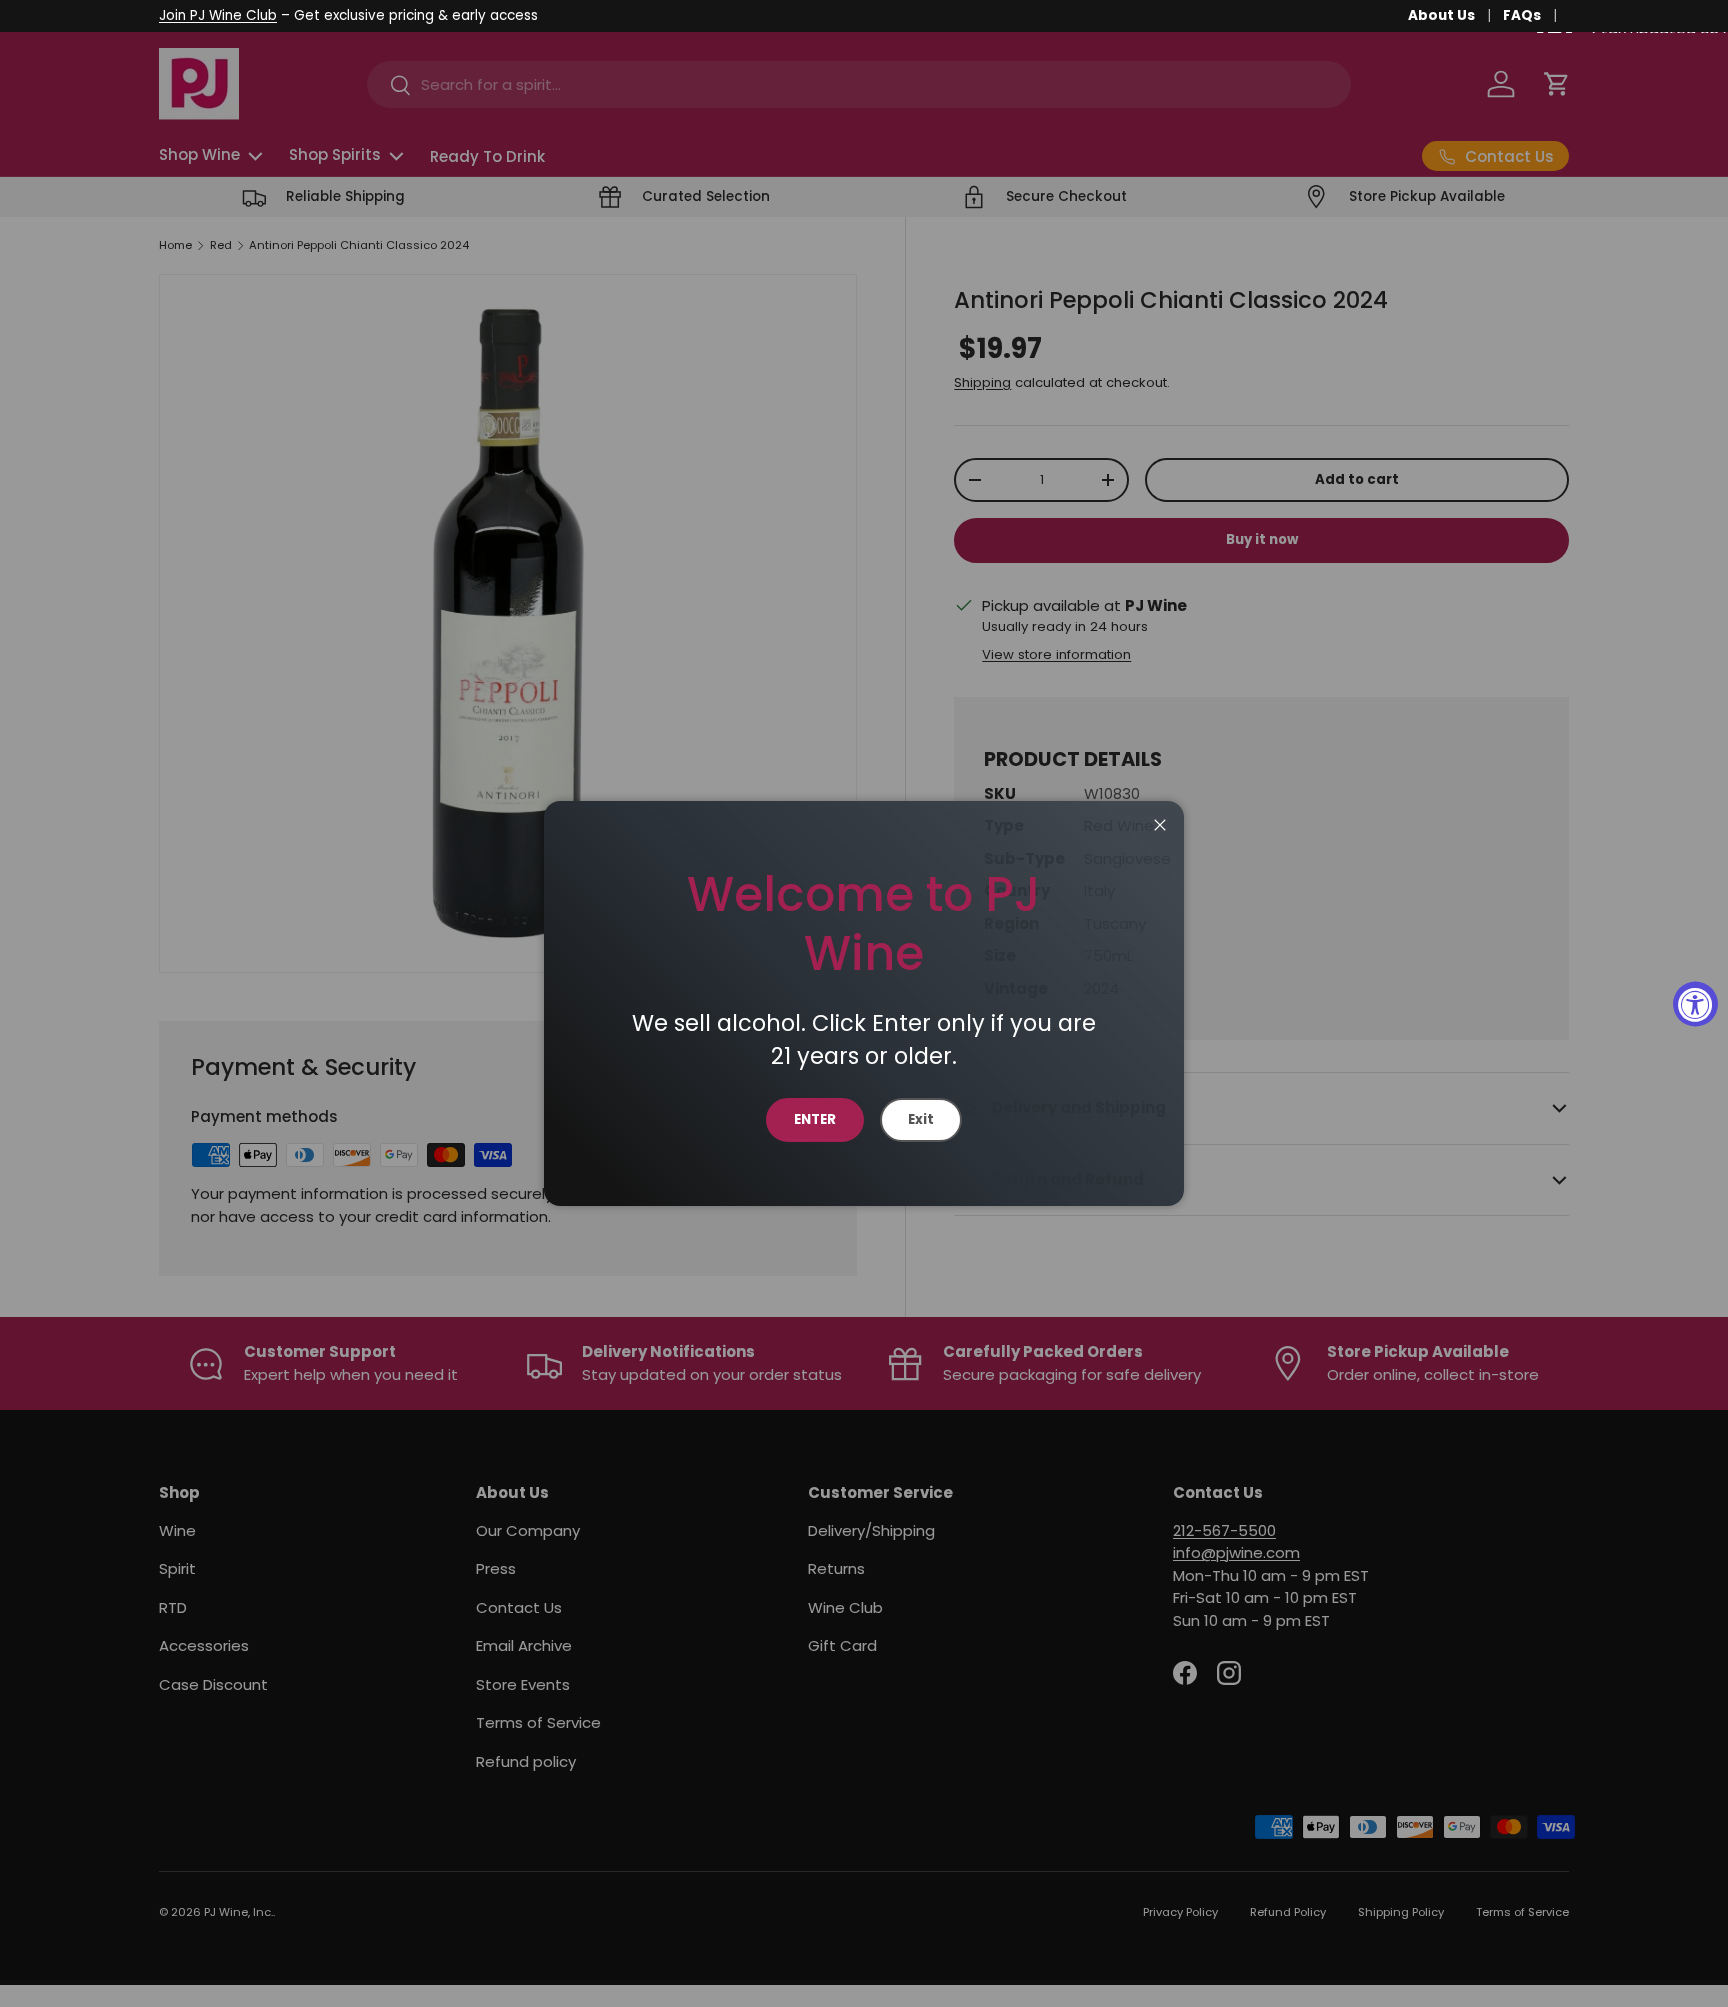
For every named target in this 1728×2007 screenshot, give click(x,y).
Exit (921, 1119)
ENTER (815, 1119)
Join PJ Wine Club (218, 15)
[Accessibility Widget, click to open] (1695, 1003)
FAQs (1522, 15)
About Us (1441, 15)
